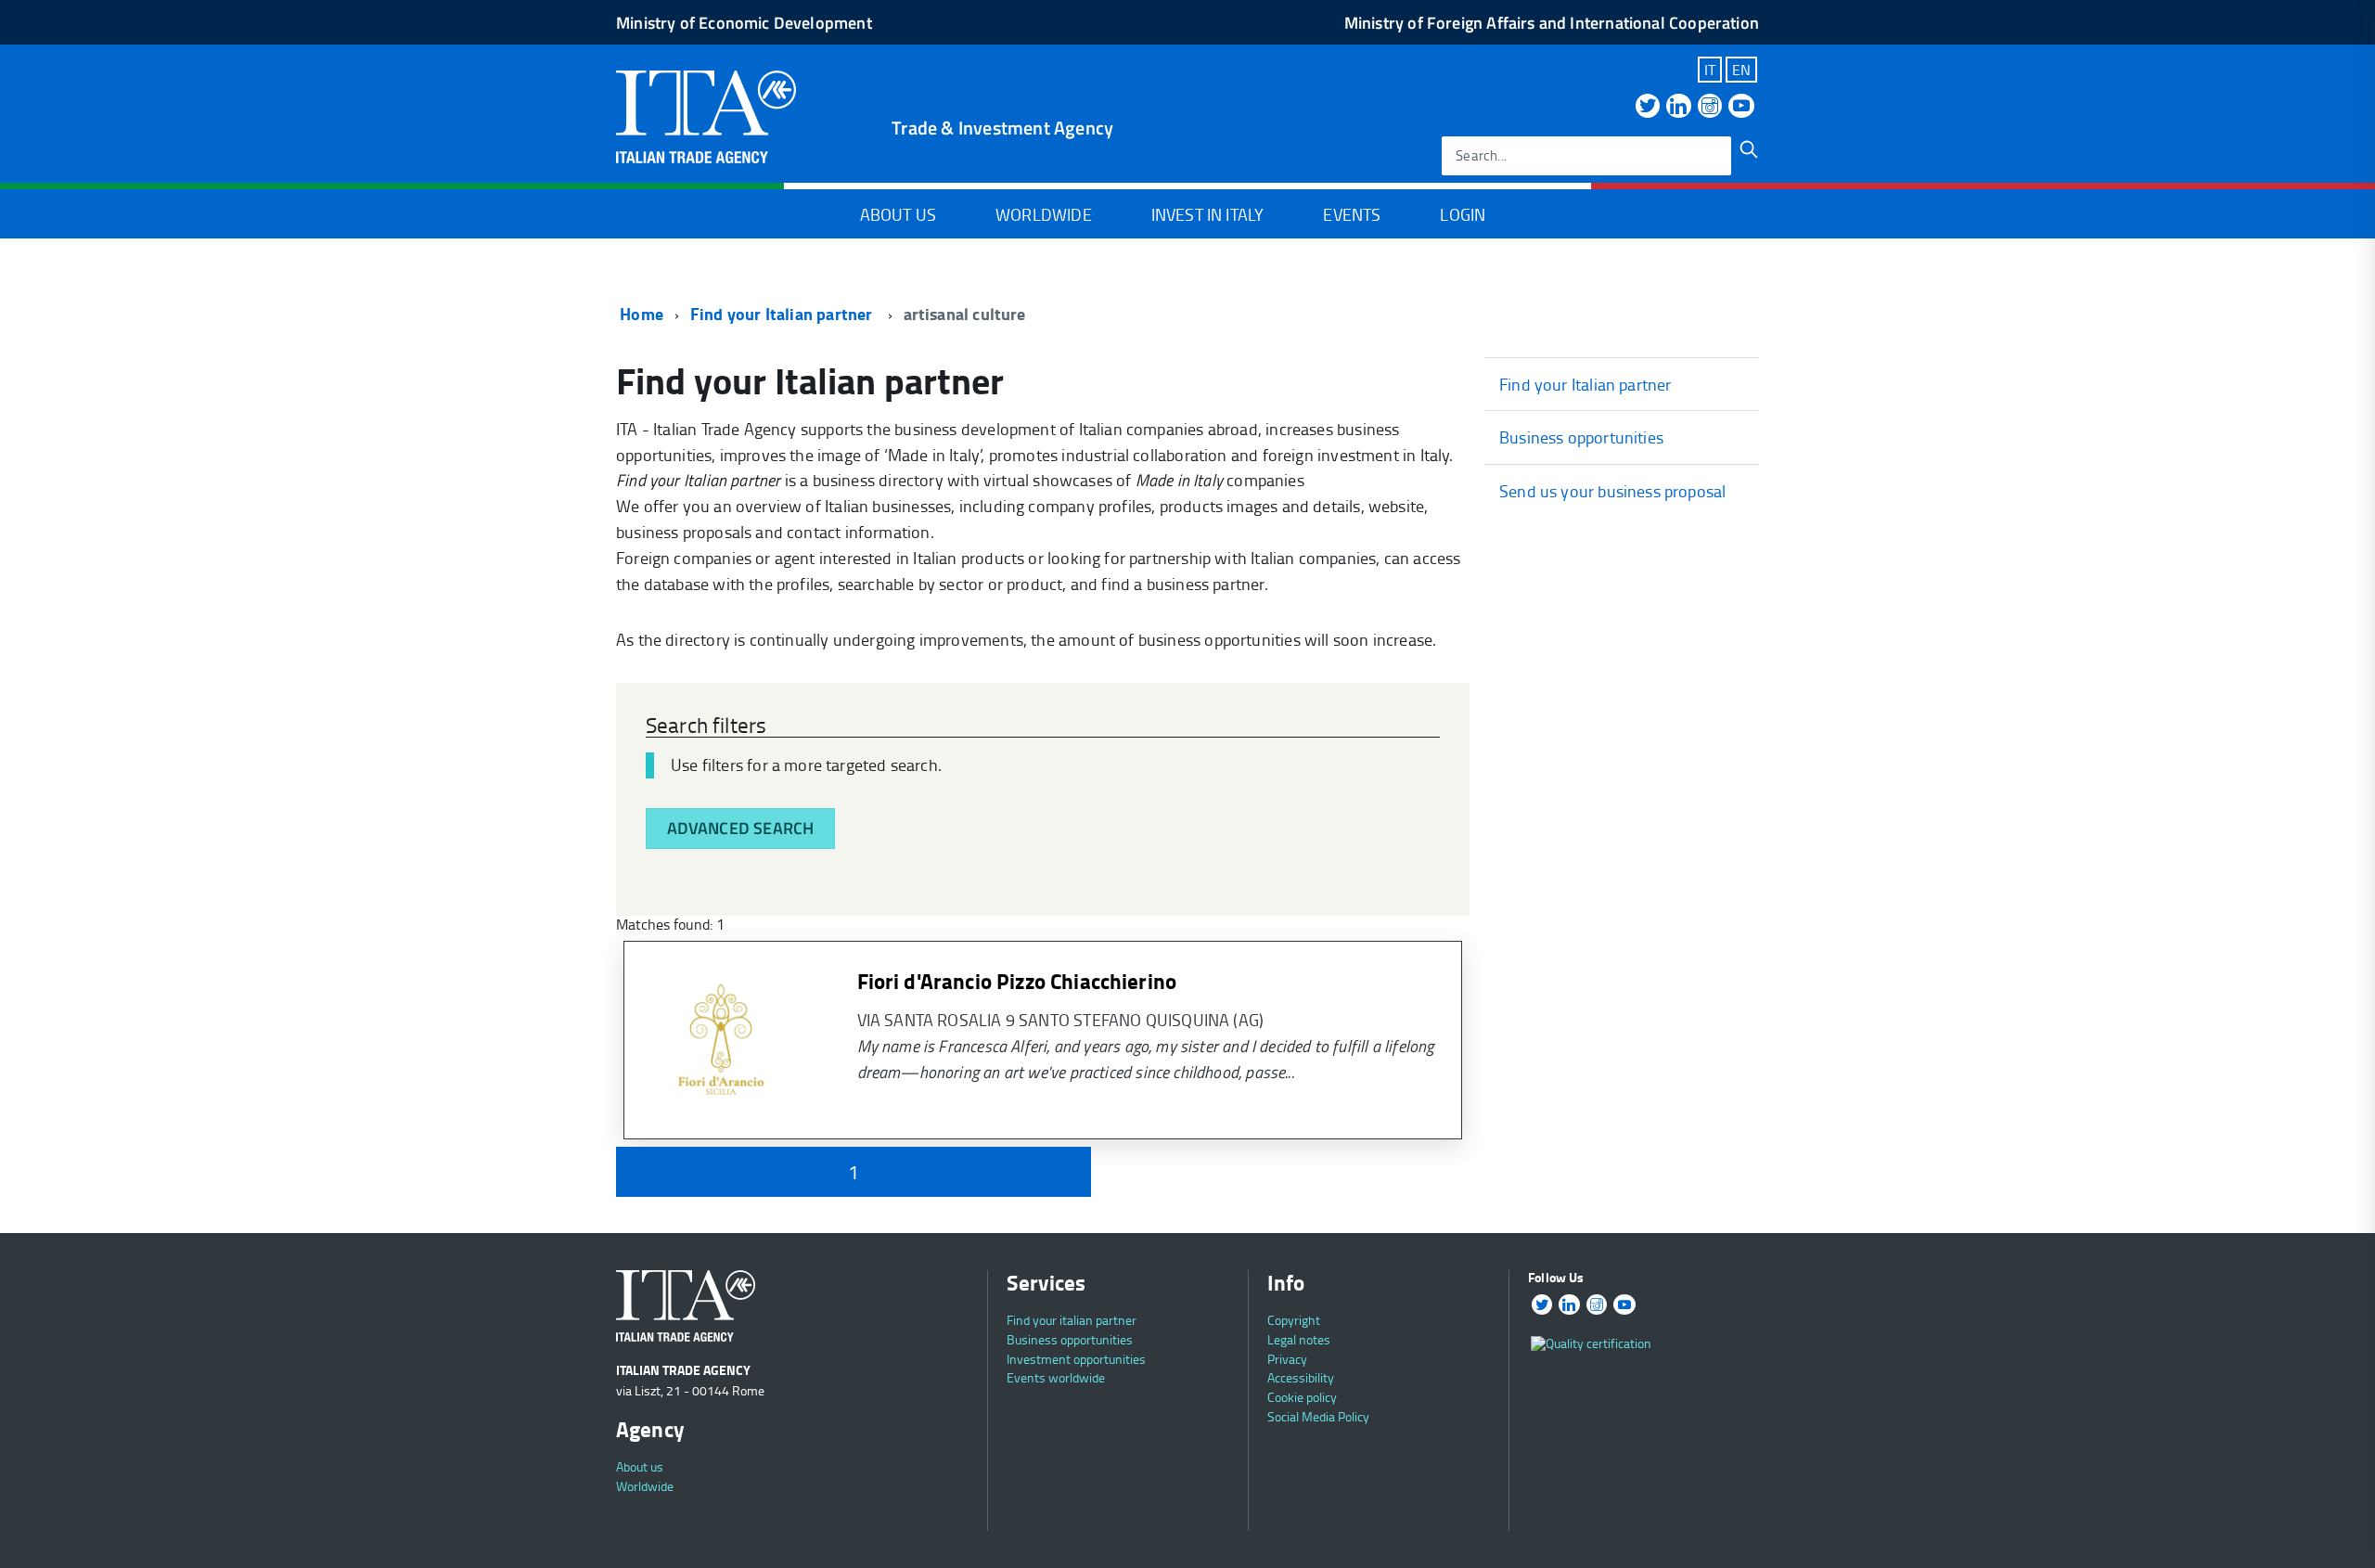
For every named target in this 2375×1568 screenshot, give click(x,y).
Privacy (1287, 1359)
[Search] (1749, 149)
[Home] (706, 115)
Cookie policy (1302, 1397)
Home (640, 314)
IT (1710, 70)
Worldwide (1044, 214)
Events (1352, 214)
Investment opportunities (1076, 1359)
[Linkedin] (1678, 107)
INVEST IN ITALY (1208, 214)
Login (1463, 214)
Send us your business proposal (1612, 491)
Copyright (1294, 1320)
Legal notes (1299, 1339)
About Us (898, 214)
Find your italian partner (1072, 1320)
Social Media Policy (1318, 1416)
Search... (1481, 155)
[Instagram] (1710, 107)
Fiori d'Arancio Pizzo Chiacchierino (1017, 981)
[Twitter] (1648, 107)
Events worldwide (1056, 1377)
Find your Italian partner (783, 314)
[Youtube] (1741, 107)
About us (640, 1466)
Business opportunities (1581, 437)
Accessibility (1301, 1377)
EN (1741, 70)
